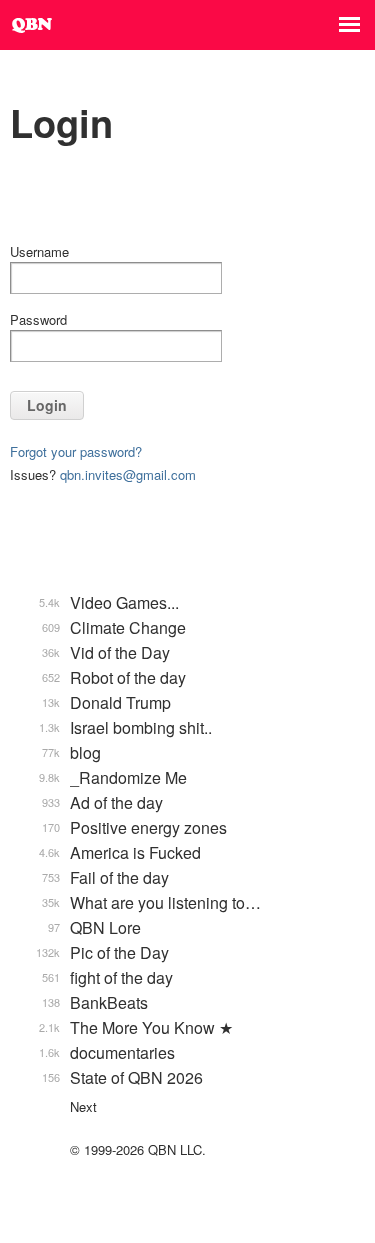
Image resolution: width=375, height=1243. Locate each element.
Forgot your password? (76, 451)
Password (38, 319)
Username (39, 251)
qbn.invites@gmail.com (128, 474)
